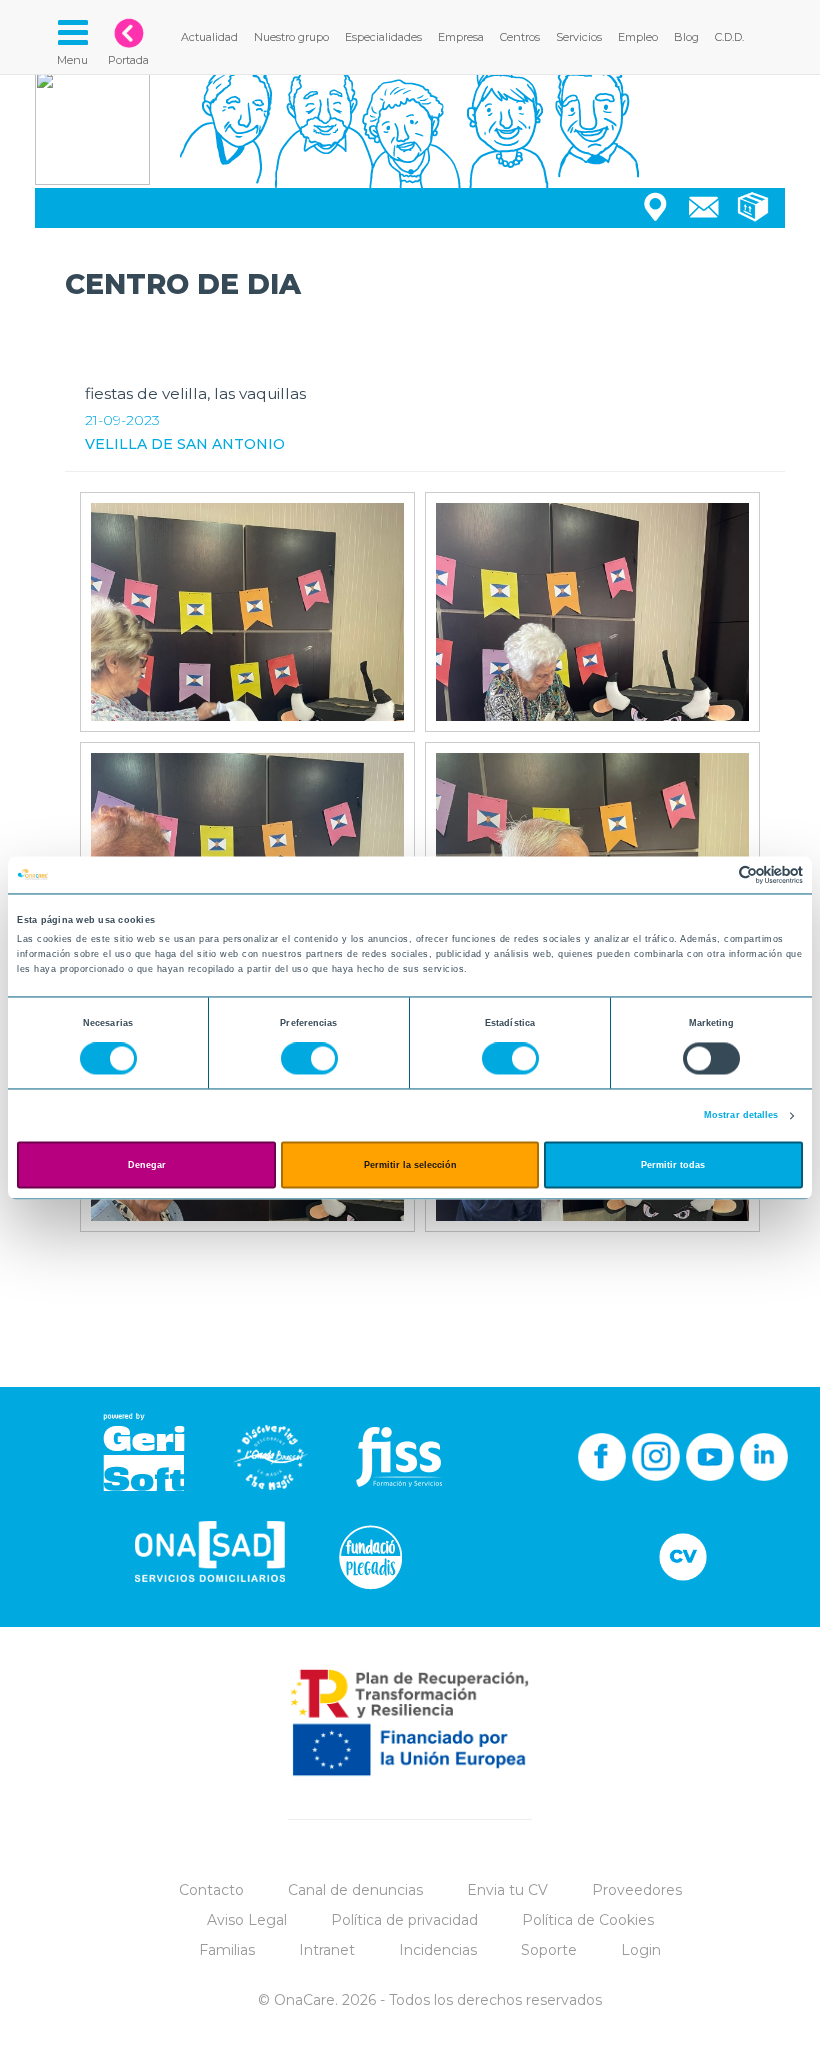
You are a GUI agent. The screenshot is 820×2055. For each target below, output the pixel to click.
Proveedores (637, 1890)
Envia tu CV (507, 1890)
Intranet (327, 1950)
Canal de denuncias (355, 1890)
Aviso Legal (247, 1920)
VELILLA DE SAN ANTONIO (185, 444)
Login (641, 1950)
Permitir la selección (410, 1165)
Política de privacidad (404, 1920)
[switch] (309, 1059)
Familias (227, 1950)
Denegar (147, 1165)
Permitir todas (673, 1165)
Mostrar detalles (741, 1116)
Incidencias (438, 1950)
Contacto (211, 1890)
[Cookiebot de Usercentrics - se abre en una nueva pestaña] (715, 874)
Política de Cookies (588, 1920)
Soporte (549, 1950)
